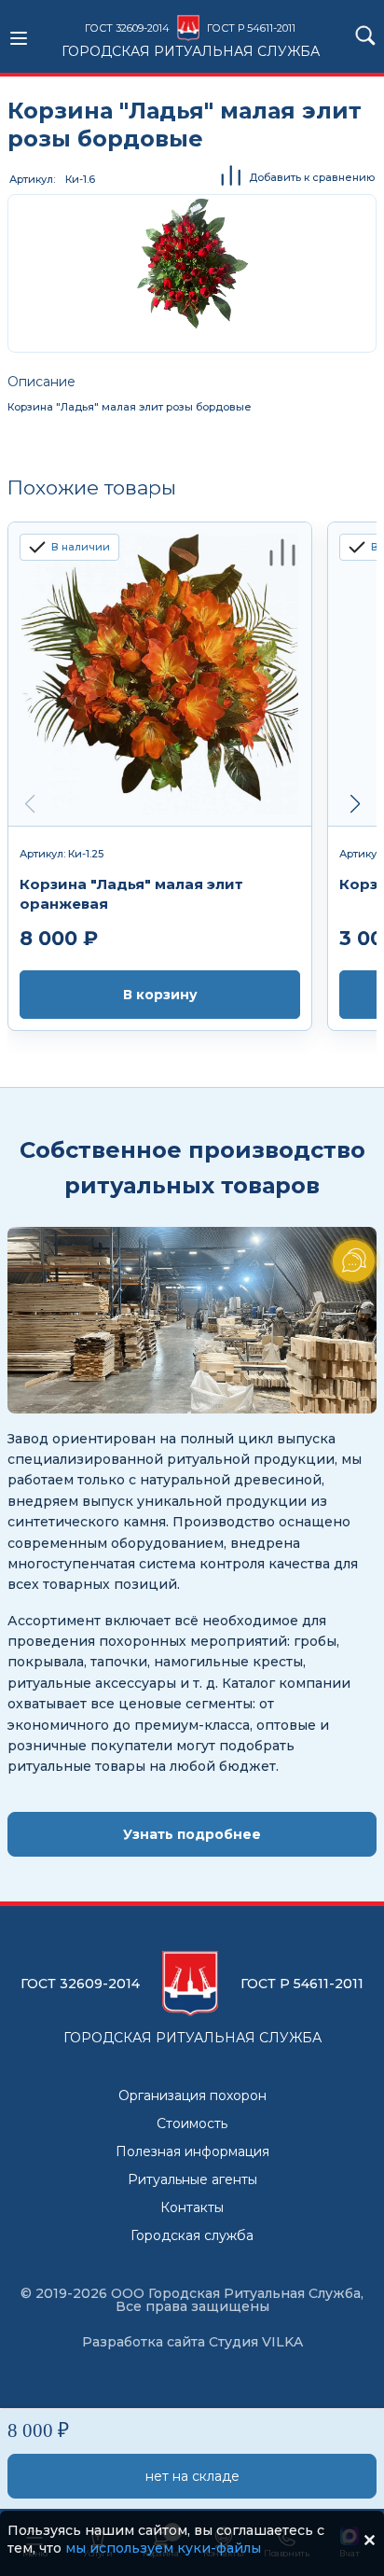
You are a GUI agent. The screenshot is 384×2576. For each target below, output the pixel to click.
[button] (355, 804)
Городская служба (192, 2235)
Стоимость (192, 2123)
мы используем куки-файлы (163, 2548)
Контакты (192, 2207)
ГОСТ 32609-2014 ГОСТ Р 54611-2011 (191, 40)
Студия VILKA (256, 2342)
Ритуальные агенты (192, 2179)
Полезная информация (192, 2151)
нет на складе (192, 2476)
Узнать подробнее (192, 1834)
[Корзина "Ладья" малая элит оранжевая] (160, 675)
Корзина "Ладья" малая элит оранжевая (131, 894)
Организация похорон (192, 2096)
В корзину (160, 995)
